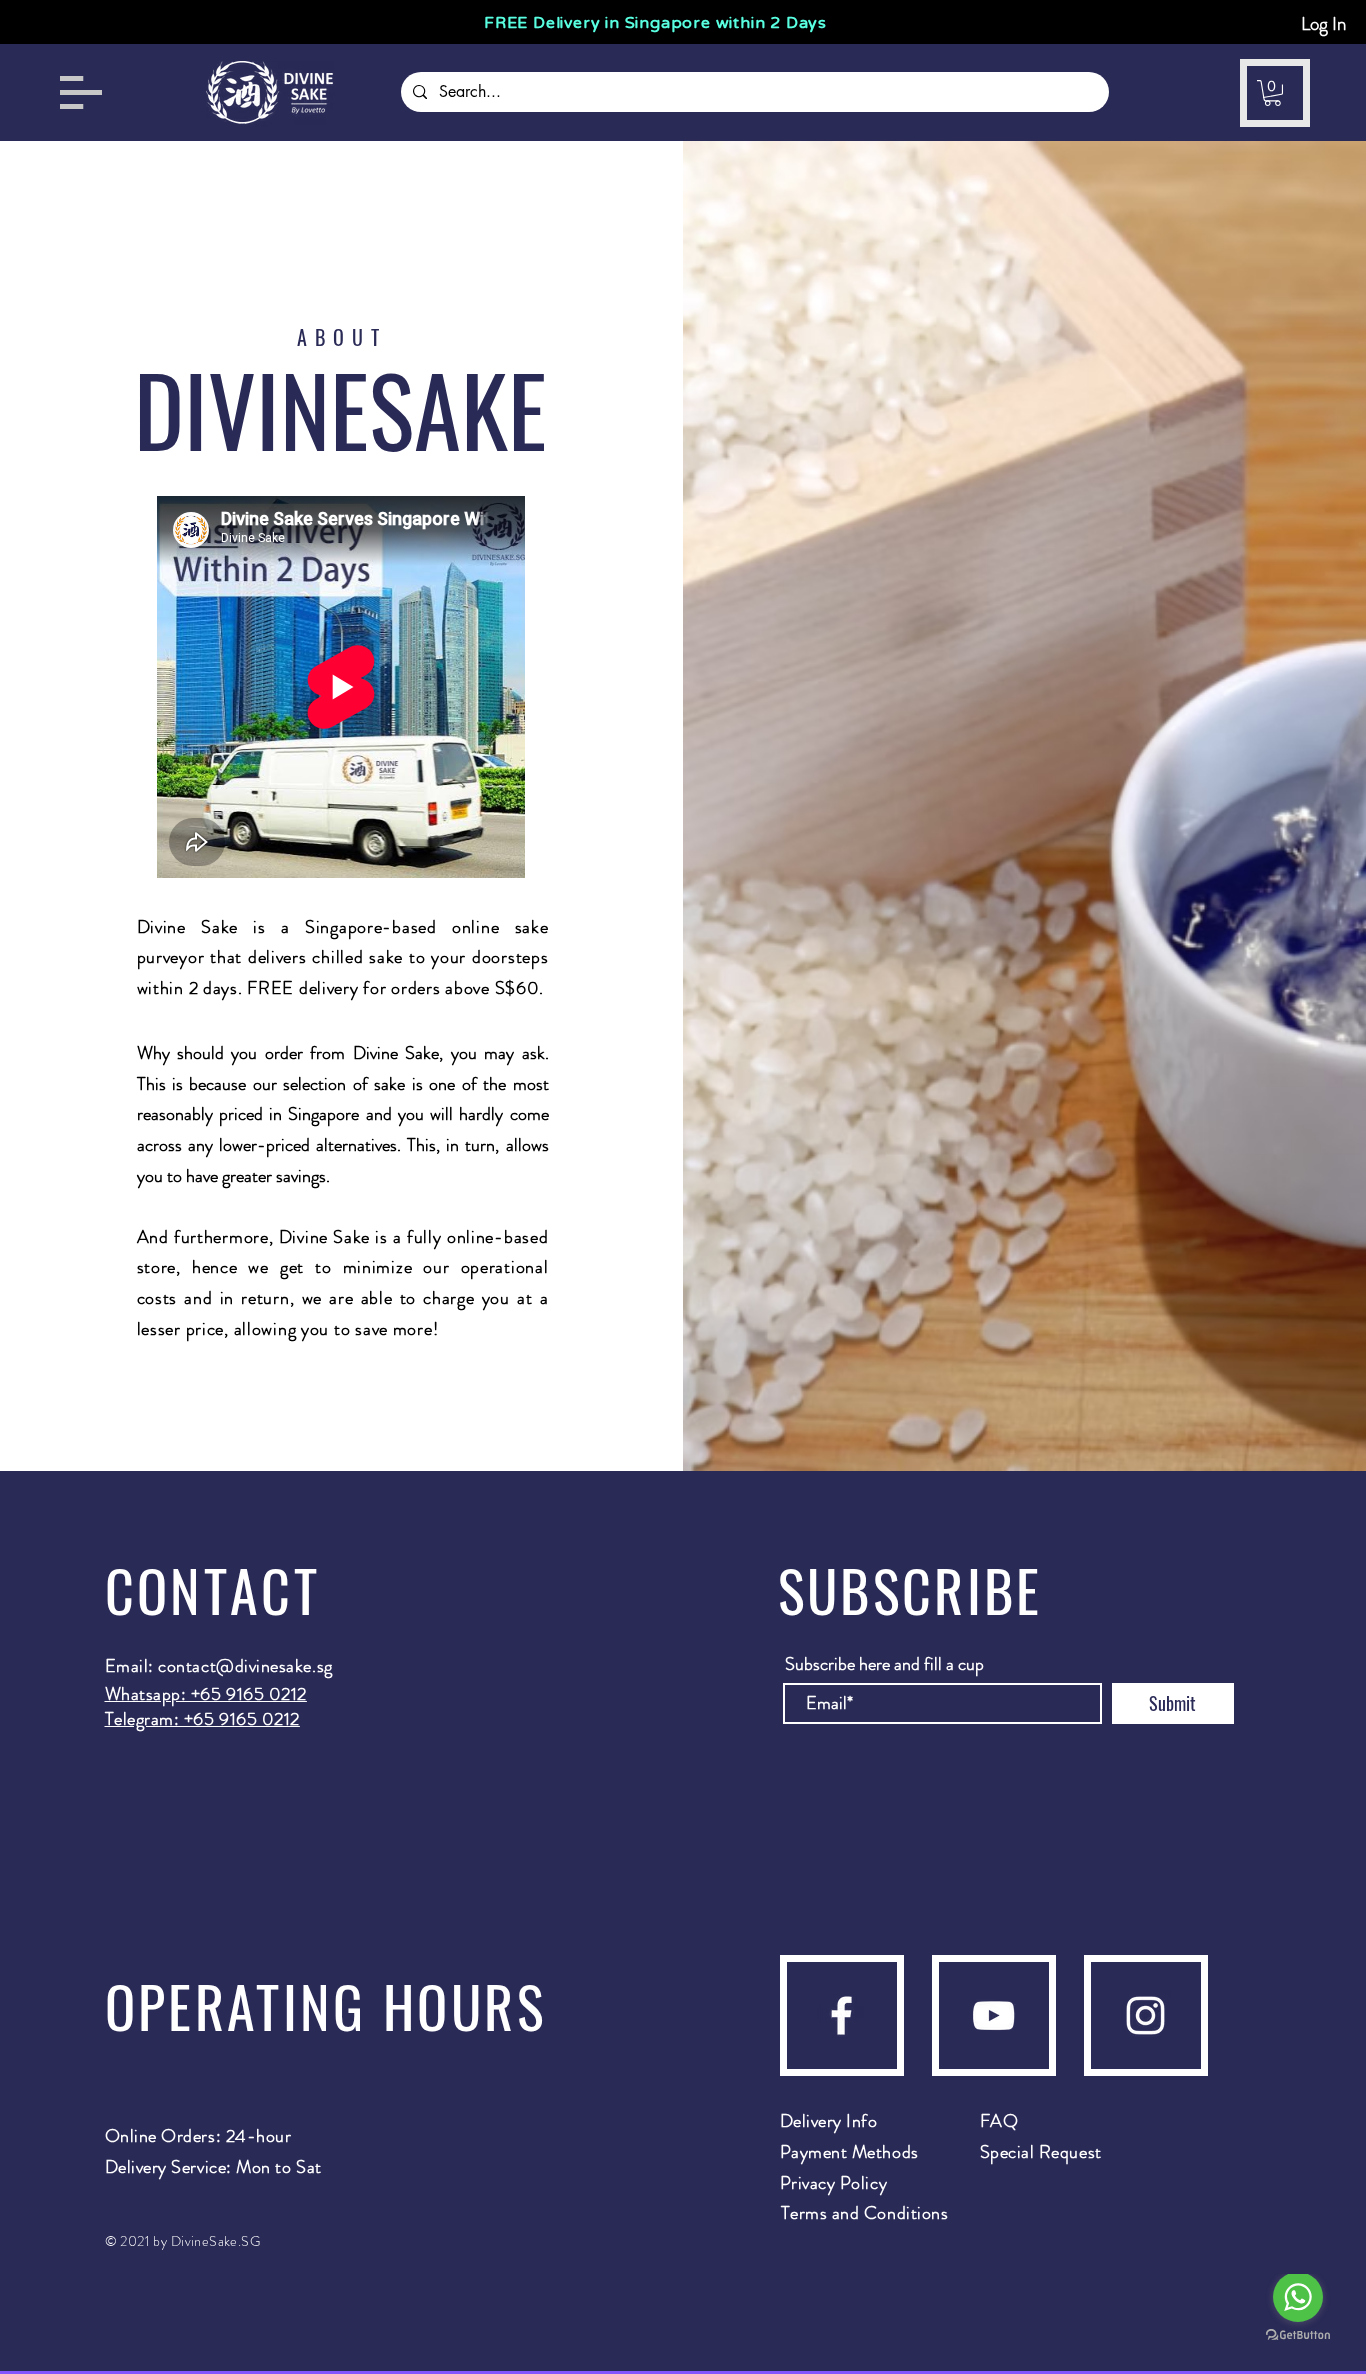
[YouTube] (993, 2015)
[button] (81, 92)
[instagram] (1145, 2015)
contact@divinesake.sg (245, 1666)
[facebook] (841, 2015)
